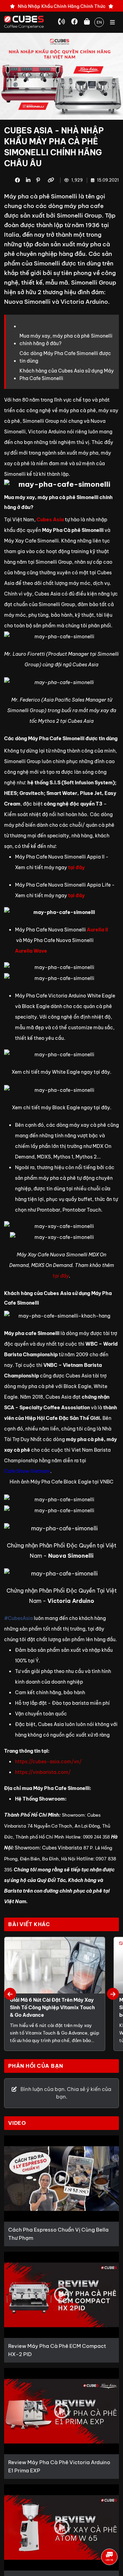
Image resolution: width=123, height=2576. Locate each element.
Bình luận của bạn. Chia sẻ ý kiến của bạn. (65, 2093)
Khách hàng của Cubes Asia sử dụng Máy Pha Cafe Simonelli (67, 375)
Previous (10, 1994)
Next (113, 1994)
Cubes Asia (50, 520)
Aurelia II (97, 930)
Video (17, 2123)
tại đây (76, 867)
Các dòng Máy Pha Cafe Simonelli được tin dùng (65, 357)
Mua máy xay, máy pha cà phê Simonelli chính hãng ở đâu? (66, 340)
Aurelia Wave (31, 951)
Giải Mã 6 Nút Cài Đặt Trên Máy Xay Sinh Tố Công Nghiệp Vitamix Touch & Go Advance (52, 2008)
